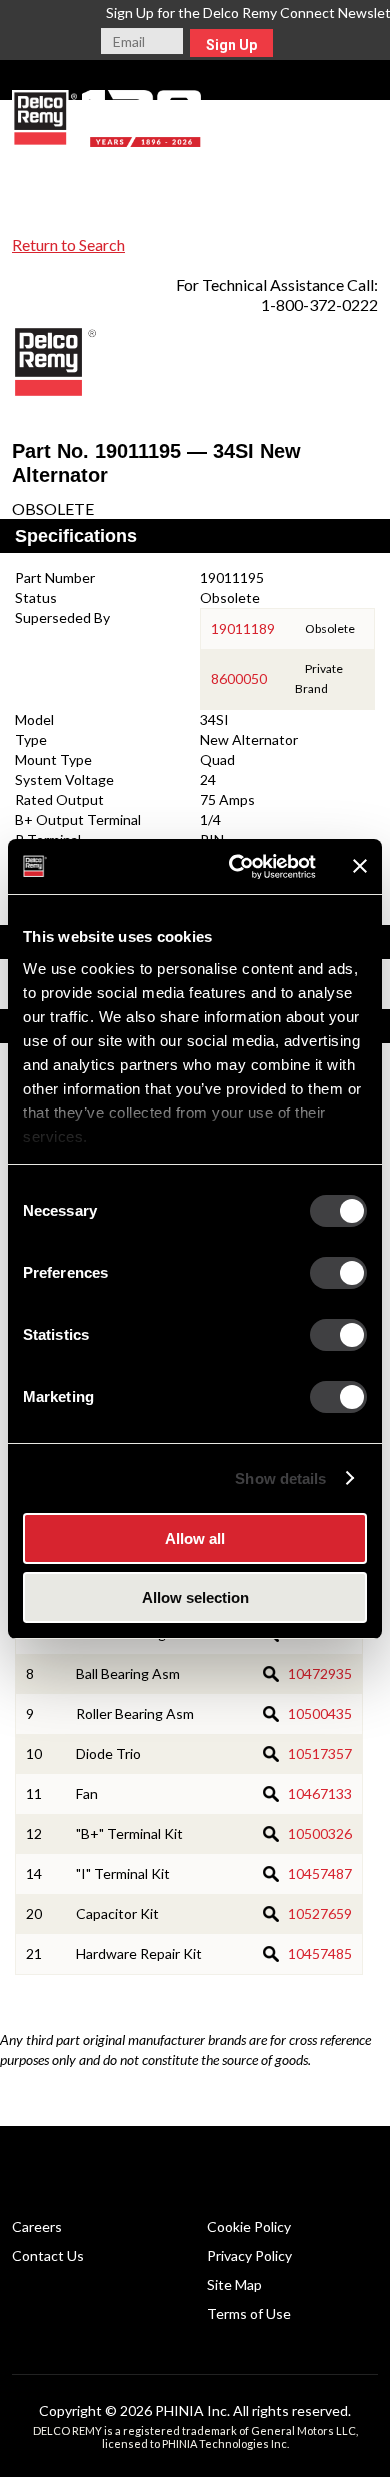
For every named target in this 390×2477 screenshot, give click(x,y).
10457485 (320, 1953)
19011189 (243, 628)
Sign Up (231, 45)
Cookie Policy (249, 2226)
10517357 (320, 1753)
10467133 (320, 1793)
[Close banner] (360, 866)
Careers (37, 2226)
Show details (280, 1478)
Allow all (195, 1538)
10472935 (320, 1673)
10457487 (320, 1873)
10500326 (320, 1833)
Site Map (234, 2284)
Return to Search (68, 244)
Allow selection (195, 1597)
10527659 (320, 1913)
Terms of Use (249, 2313)
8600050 (239, 678)
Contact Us (48, 2255)
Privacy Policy (249, 2255)
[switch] (338, 1273)
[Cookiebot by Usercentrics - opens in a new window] (236, 867)
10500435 (320, 1713)
